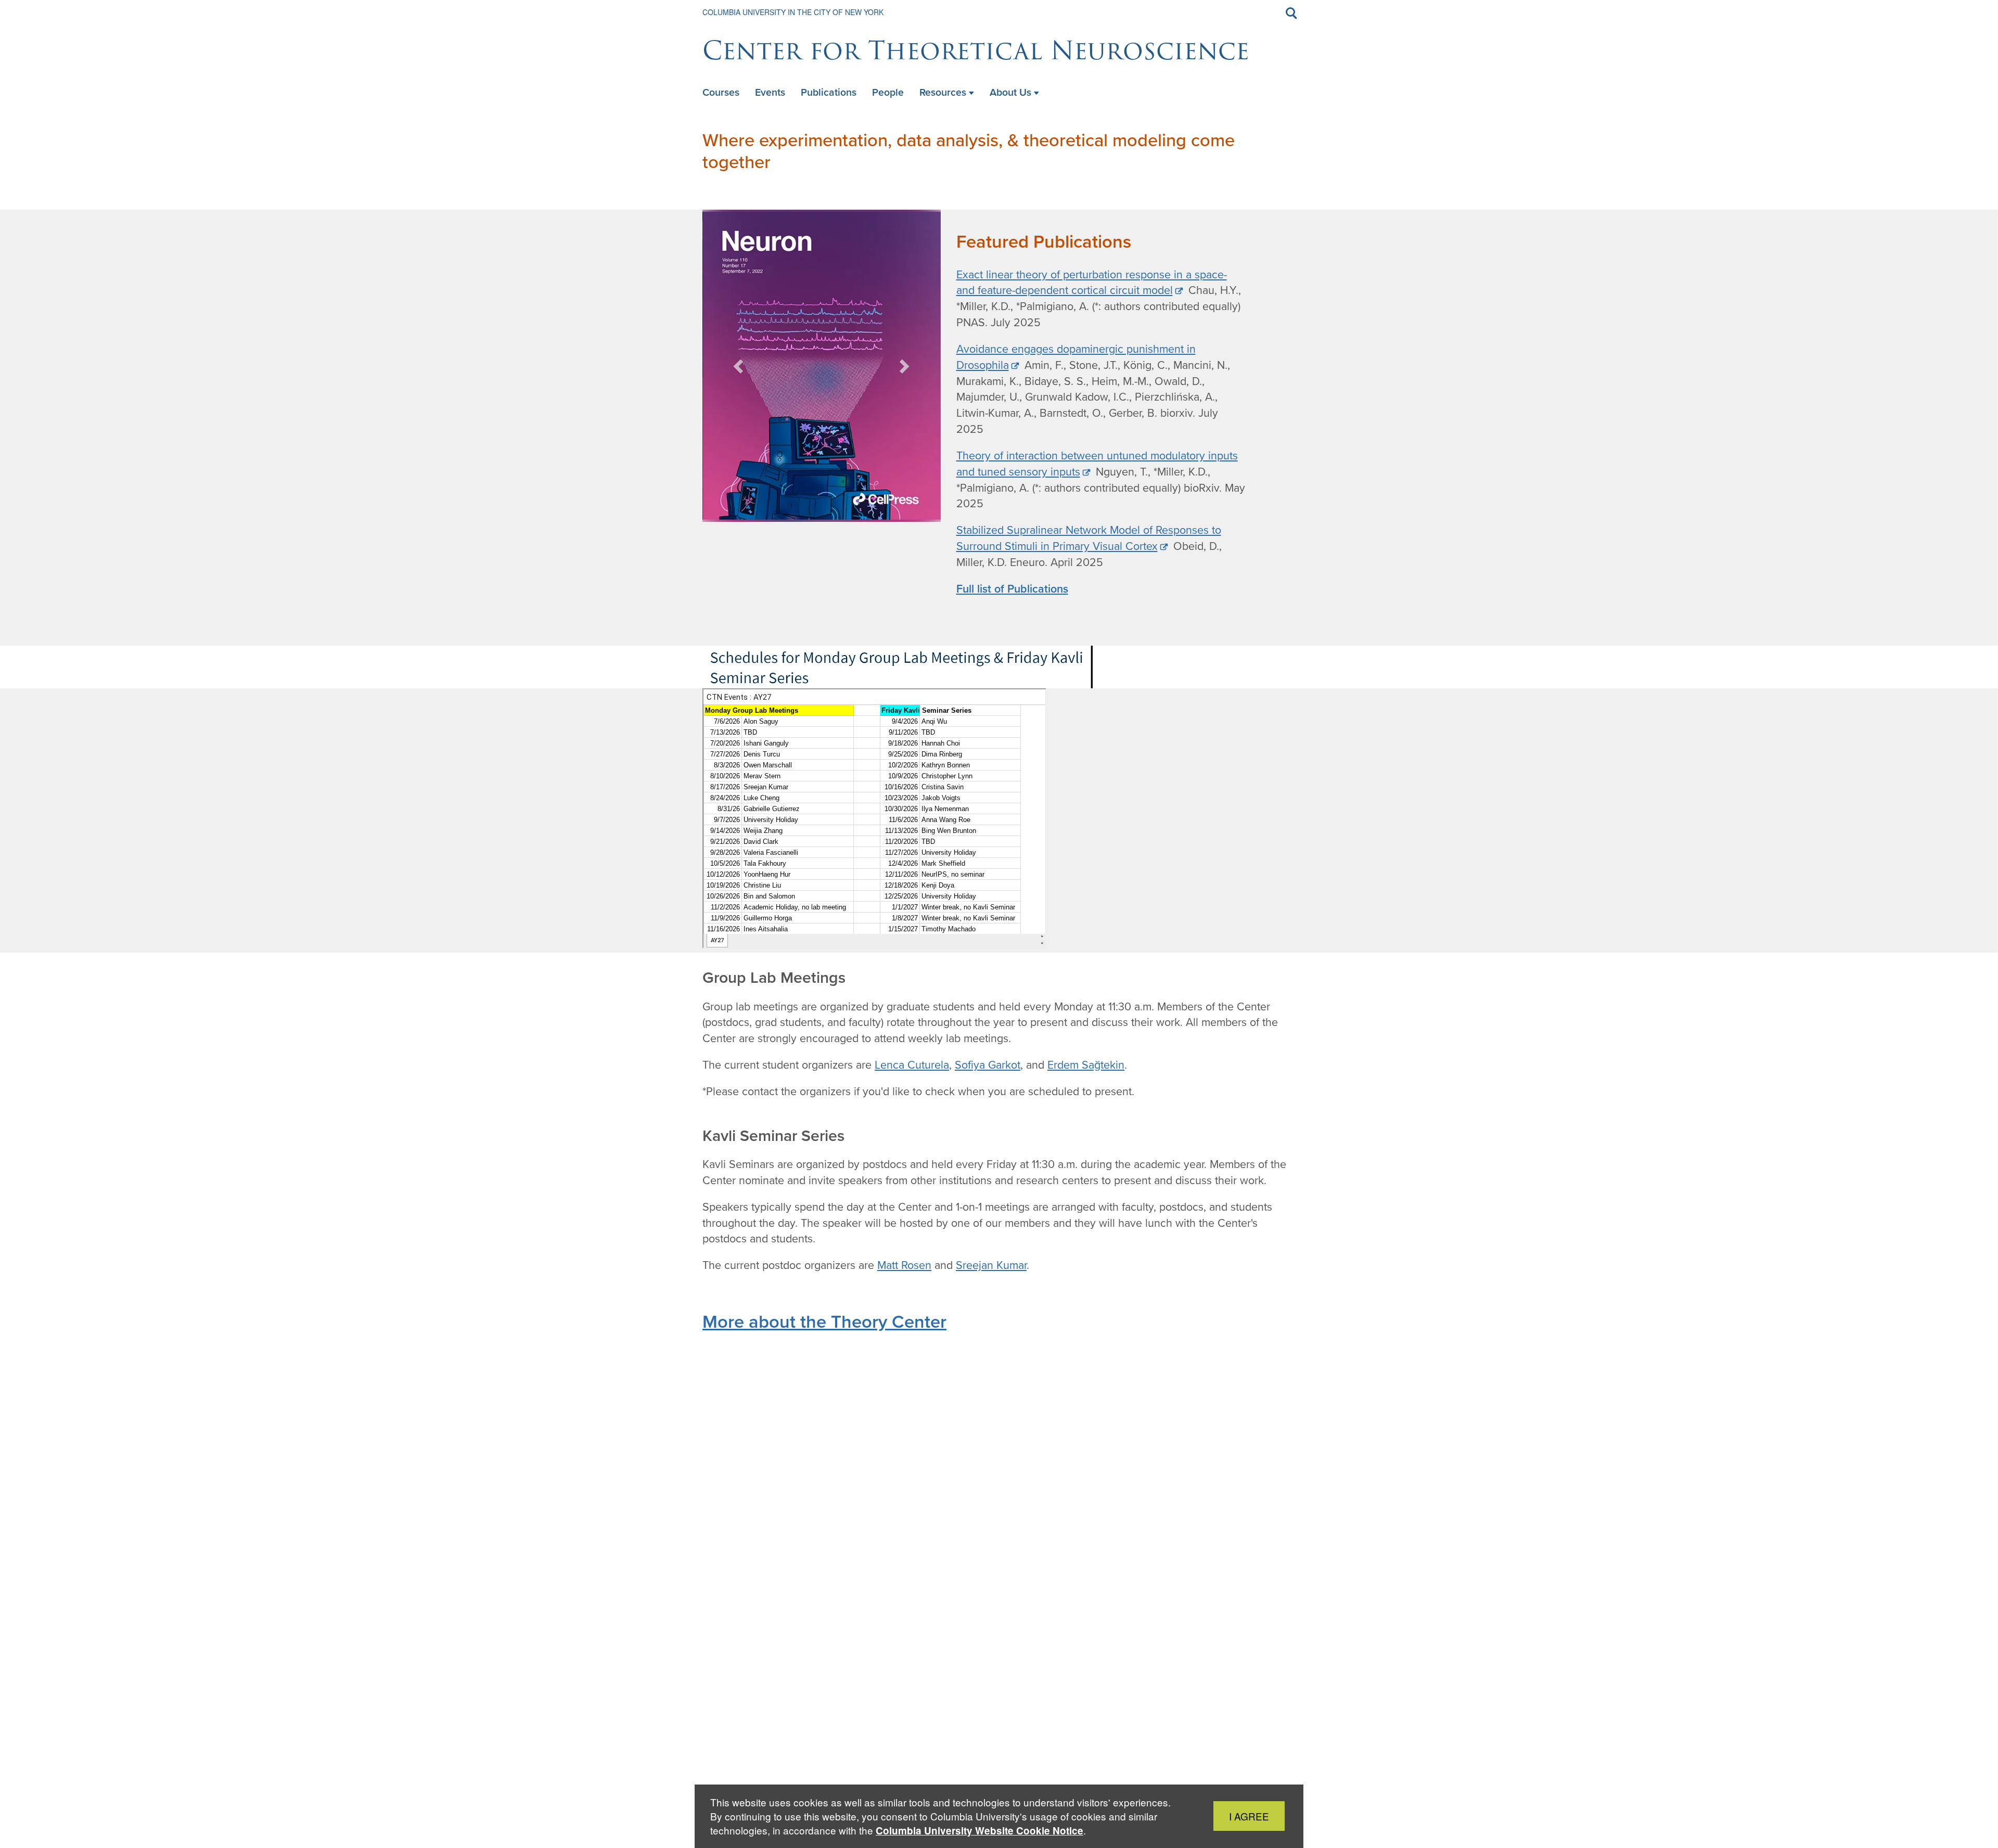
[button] (739, 366)
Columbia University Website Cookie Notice (979, 1831)
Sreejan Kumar (991, 1265)
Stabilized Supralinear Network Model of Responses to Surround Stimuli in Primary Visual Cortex (1089, 538)
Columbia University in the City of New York (793, 12)
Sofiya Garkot (988, 1065)
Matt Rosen (904, 1265)
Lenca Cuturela (912, 1065)
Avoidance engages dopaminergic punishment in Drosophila (1076, 357)
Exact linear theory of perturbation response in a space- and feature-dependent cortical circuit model (1092, 283)
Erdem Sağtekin (1086, 1065)
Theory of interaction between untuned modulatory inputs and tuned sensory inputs (1097, 464)
